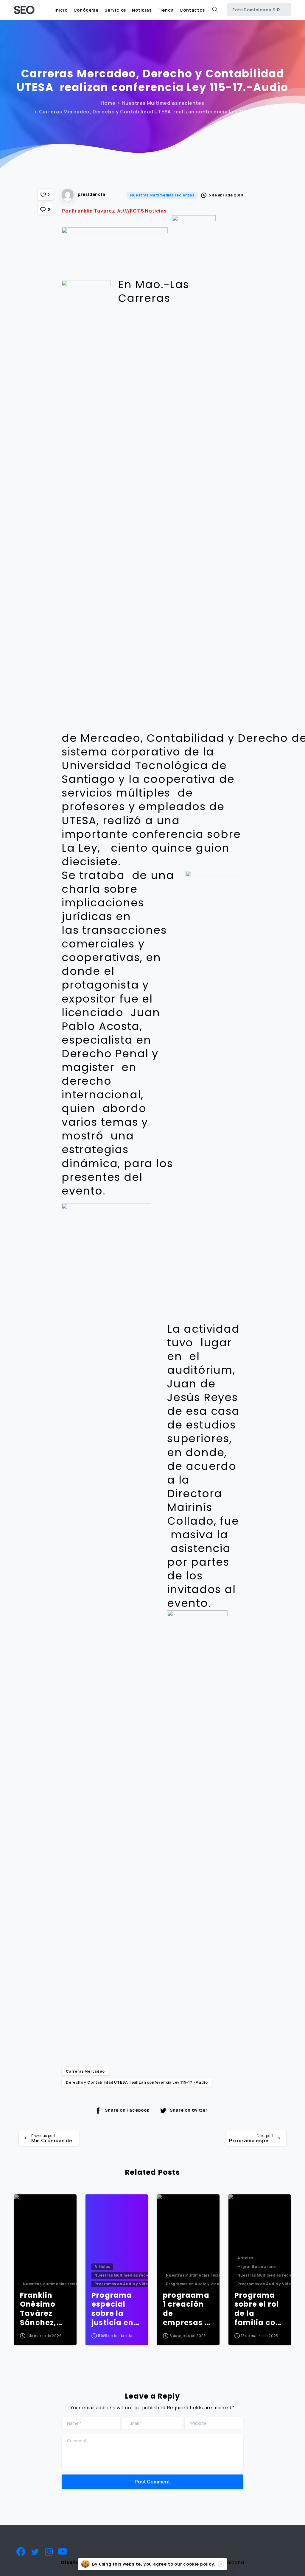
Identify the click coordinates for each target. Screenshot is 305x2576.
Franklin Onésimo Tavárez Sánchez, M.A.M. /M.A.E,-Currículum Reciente (43, 2309)
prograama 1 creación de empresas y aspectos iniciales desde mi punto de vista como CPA (186, 2309)
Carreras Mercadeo (85, 2071)
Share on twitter (189, 2110)
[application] (152, 246)
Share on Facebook (127, 2110)
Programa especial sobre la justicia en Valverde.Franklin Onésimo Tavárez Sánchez (115, 2309)
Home (108, 103)
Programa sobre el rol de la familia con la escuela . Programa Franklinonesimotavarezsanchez (258, 2309)
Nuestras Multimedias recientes (163, 103)
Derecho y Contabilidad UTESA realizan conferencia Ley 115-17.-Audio (137, 2082)
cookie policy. (199, 2564)
